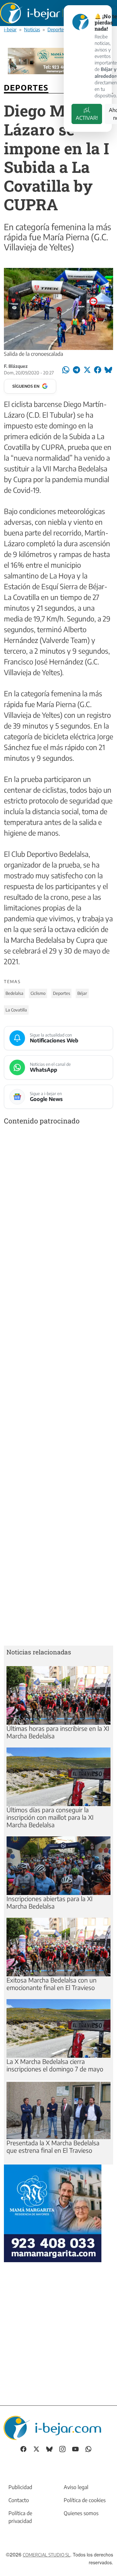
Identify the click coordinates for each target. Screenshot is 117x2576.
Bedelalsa (14, 993)
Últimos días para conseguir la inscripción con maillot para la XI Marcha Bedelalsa (50, 1817)
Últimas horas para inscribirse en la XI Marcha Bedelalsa (58, 1732)
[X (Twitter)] (36, 2449)
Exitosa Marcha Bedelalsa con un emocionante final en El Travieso (52, 1984)
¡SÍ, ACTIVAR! (87, 114)
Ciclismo (38, 993)
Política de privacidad (20, 2517)
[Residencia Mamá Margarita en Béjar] (53, 2212)
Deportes (57, 29)
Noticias (32, 29)
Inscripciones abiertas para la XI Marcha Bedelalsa (50, 1902)
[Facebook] (23, 2449)
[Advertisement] (58, 1387)
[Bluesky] (49, 2449)
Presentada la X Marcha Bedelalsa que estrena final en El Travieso (53, 2146)
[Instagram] (62, 2449)
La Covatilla (16, 1010)
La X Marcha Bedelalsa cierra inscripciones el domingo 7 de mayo (55, 2065)
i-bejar (10, 29)
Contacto (19, 2500)
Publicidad (20, 2487)
